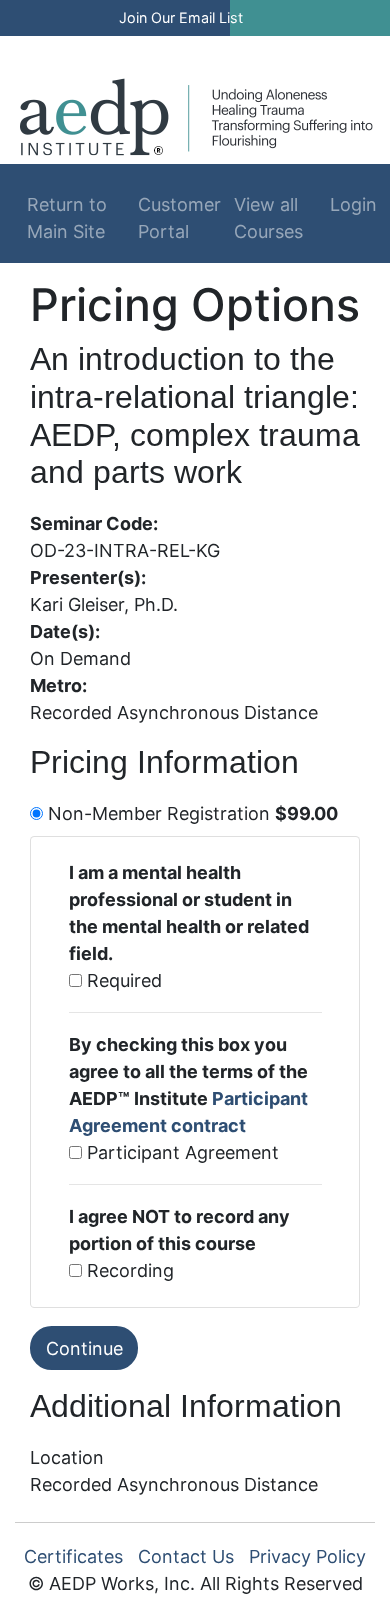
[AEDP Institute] (196, 115)
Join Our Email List (181, 17)
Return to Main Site (67, 218)
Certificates (73, 1556)
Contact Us (186, 1556)
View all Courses (268, 218)
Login (345, 204)
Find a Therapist (165, 47)
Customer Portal (179, 218)
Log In (298, 47)
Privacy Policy (307, 1556)
